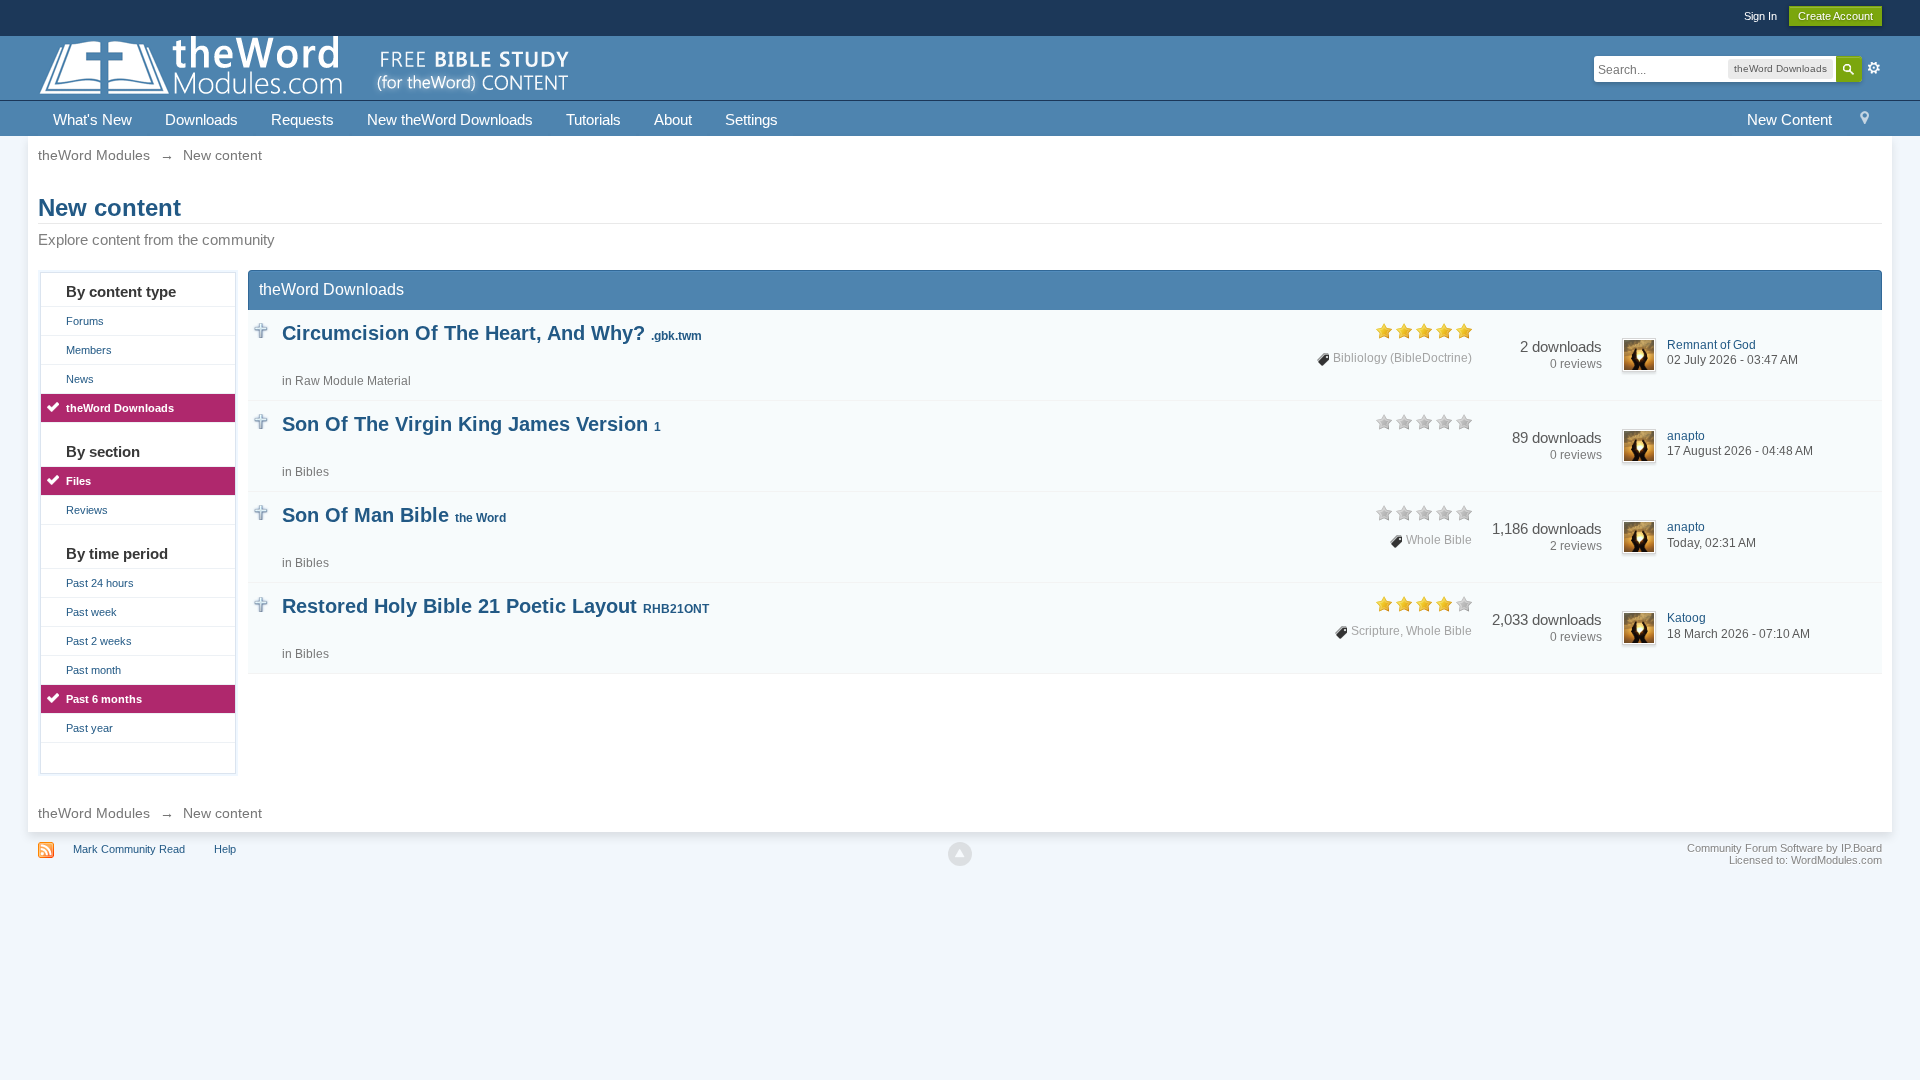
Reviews (87, 510)
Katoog (1686, 618)
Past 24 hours (100, 583)
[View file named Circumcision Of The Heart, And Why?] (260, 329)
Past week (91, 612)
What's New (92, 119)
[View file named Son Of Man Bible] (260, 511)
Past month (93, 670)
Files (78, 481)
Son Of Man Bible (394, 515)
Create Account (1835, 16)
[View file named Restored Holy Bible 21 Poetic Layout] (260, 602)
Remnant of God (1711, 345)
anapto (1686, 436)
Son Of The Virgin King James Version (471, 424)
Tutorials (593, 119)
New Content (1789, 119)
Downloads (201, 119)
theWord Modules (94, 813)
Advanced (1874, 68)
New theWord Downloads (450, 119)
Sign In (1760, 16)
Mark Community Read (129, 849)
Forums (85, 321)
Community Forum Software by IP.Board (1784, 848)
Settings (751, 119)
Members (89, 350)
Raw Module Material (353, 381)
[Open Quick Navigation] (1864, 120)
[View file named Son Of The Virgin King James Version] (260, 420)
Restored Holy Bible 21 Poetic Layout (495, 606)
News (80, 379)
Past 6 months (104, 699)
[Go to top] (960, 854)
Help (225, 849)
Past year (89, 728)
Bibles (312, 472)
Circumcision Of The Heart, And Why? (492, 333)
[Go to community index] (306, 66)
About (673, 119)
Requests (302, 119)
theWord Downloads (120, 408)
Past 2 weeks (99, 641)
